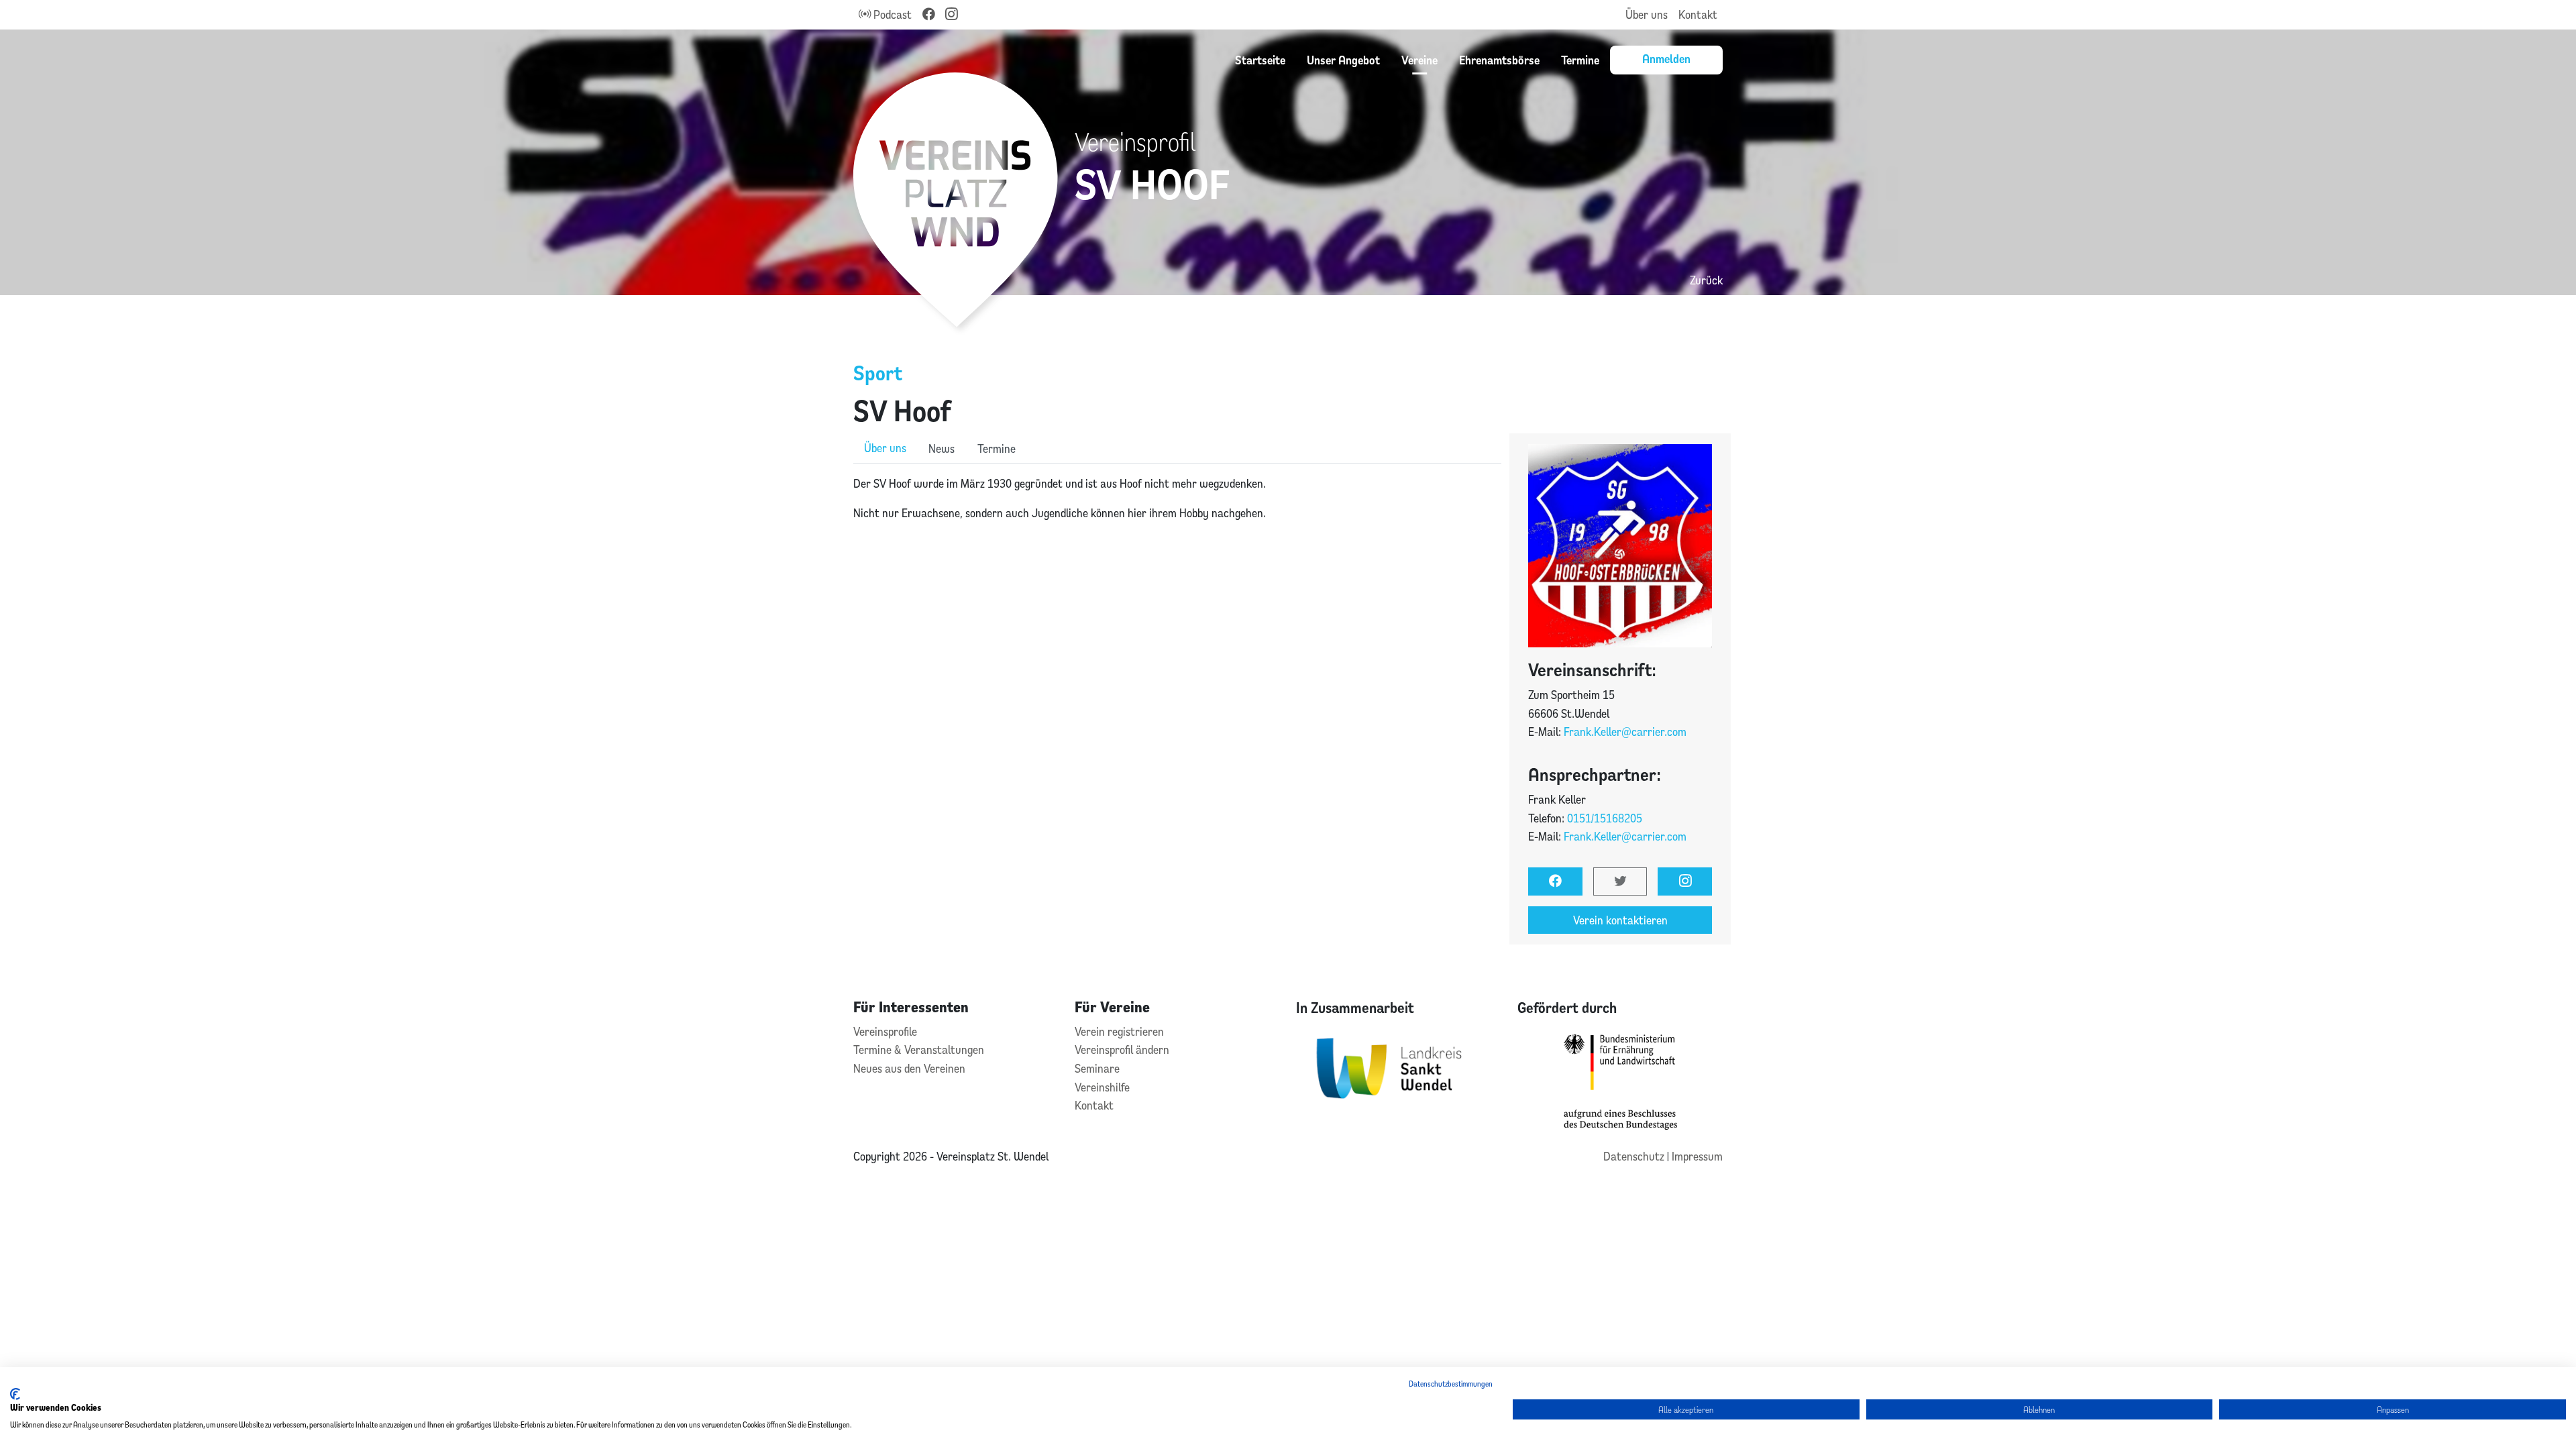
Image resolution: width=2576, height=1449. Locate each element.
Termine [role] (997, 448)
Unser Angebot (1343, 60)
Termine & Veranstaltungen (919, 1050)
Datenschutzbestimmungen (1451, 1384)
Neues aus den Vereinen (909, 1068)
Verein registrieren (1119, 1031)
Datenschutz (1635, 1156)
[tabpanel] (1177, 498)
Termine (1580, 60)
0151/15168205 (1605, 818)
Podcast (891, 14)
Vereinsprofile (885, 1031)
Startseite (1260, 60)
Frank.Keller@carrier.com (1625, 732)
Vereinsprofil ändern (1122, 1050)
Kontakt (1698, 14)
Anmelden (1666, 58)
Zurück (1706, 280)
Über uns (1647, 14)
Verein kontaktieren (1620, 920)
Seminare (1097, 1068)
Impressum (1697, 1156)
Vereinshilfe (1102, 1087)
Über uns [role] (885, 448)
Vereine (1419, 60)
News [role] (942, 448)
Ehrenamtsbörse (1499, 60)
